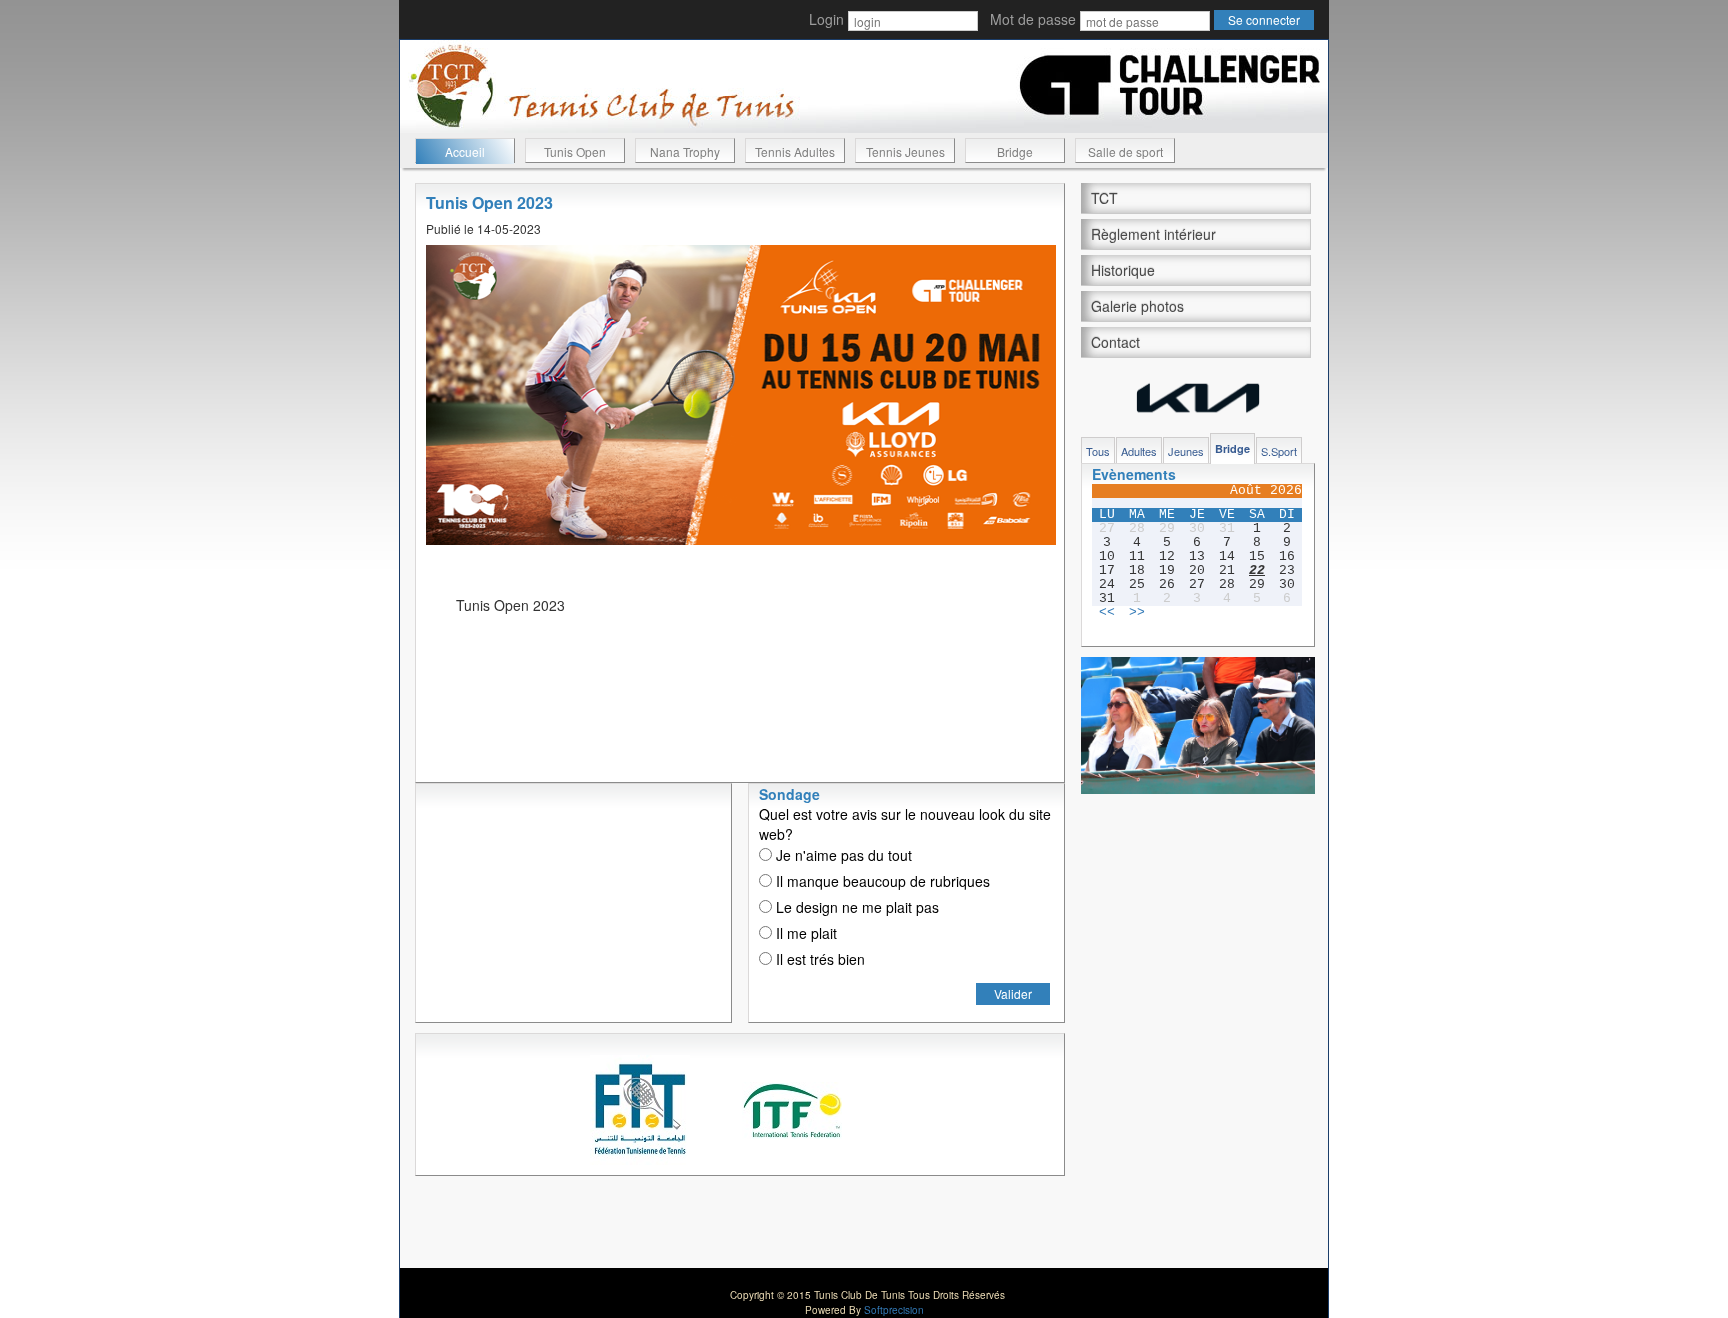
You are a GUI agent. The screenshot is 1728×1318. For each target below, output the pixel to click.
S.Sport (1279, 451)
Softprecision (894, 1310)
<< (1107, 613)
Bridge (1015, 151)
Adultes (1139, 451)
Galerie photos (1137, 306)
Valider (1013, 993)
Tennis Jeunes (905, 151)
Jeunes (1186, 451)
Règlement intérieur (1153, 234)
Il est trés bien (818, 959)
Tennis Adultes (795, 151)
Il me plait (804, 933)
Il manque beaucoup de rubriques (881, 881)
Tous (1098, 451)
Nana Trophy (685, 151)
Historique (1123, 270)
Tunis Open (575, 151)
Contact (1115, 342)
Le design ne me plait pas (855, 907)
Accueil (465, 151)
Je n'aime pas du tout (842, 855)
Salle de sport (1125, 151)
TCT (1104, 198)
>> (1137, 613)
